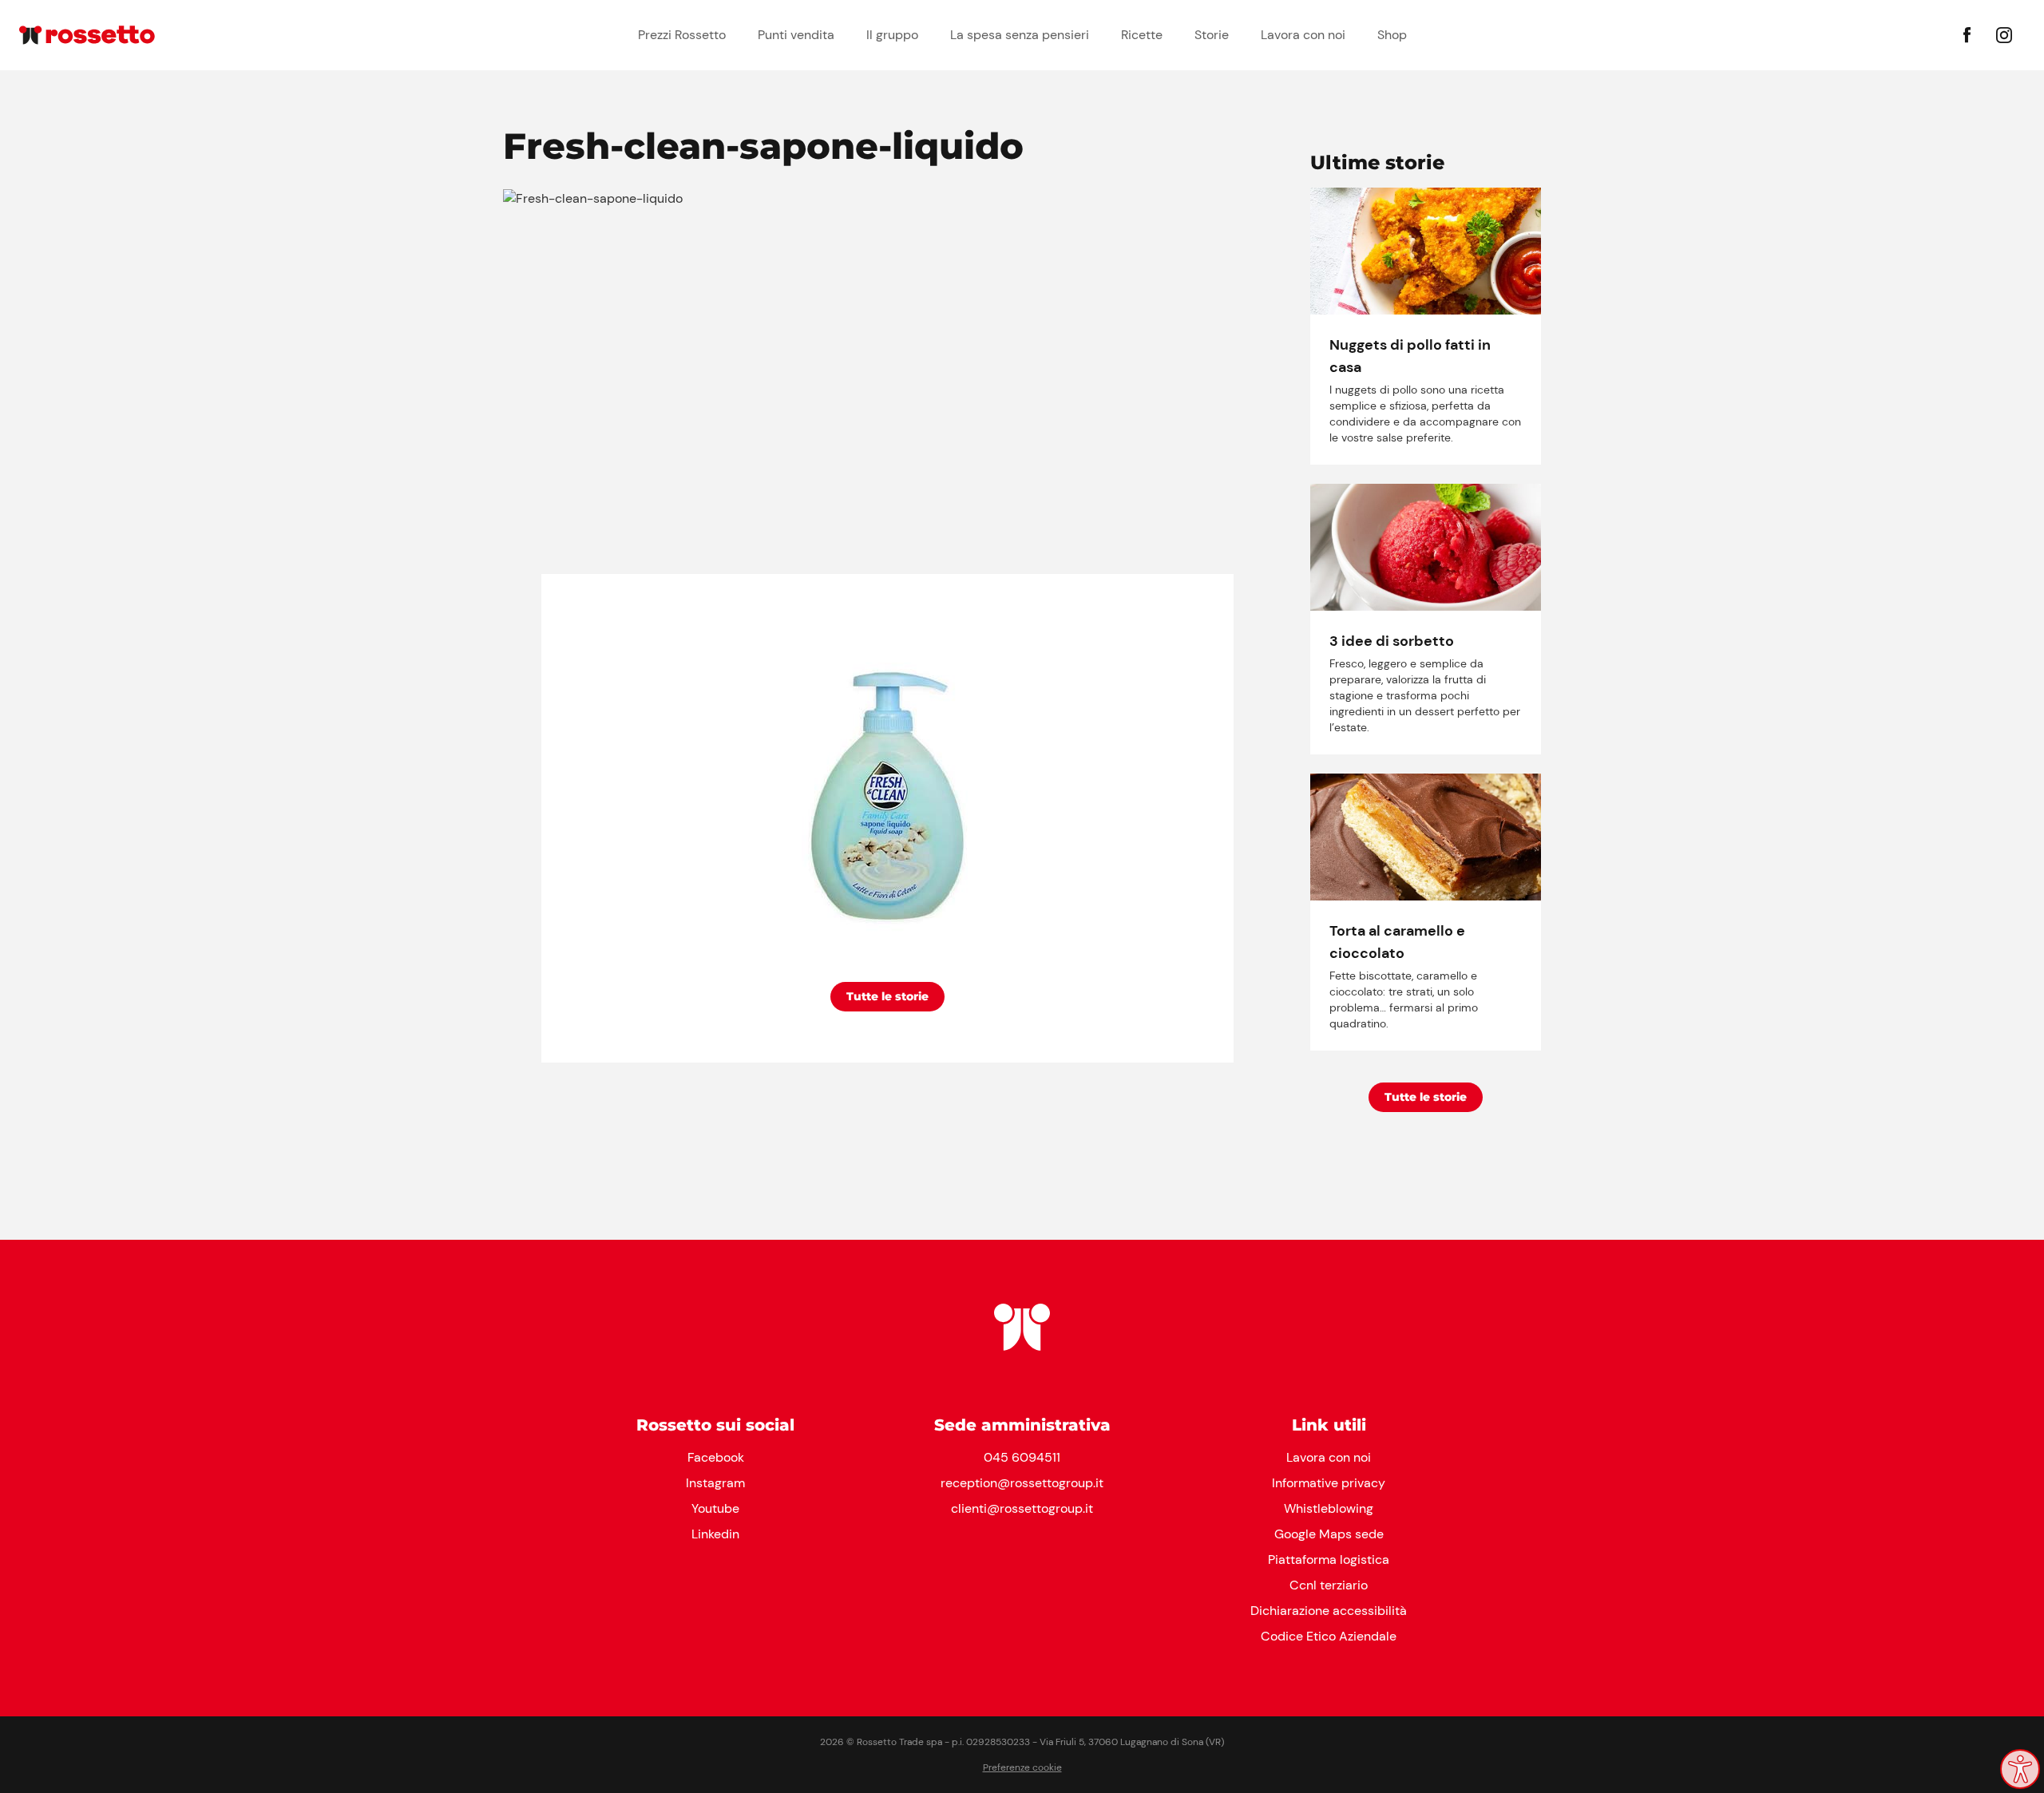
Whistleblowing (1329, 1508)
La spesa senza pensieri (1020, 35)
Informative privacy (1329, 1483)
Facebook (716, 1457)
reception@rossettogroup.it (1022, 1483)
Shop (1392, 35)
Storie (1212, 35)
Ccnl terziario (1329, 1585)
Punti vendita (796, 35)
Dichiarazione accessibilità (1329, 1611)
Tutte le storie (887, 996)
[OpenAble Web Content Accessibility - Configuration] (2020, 1769)
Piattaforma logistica (1329, 1559)
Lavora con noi (1303, 35)
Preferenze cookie (1022, 1767)
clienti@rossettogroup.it (1022, 1508)
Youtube (715, 1508)
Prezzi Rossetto (682, 35)
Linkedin (715, 1534)
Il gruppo (892, 35)
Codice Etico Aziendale (1329, 1636)
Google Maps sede (1329, 1534)
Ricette (1142, 35)
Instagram (715, 1483)
